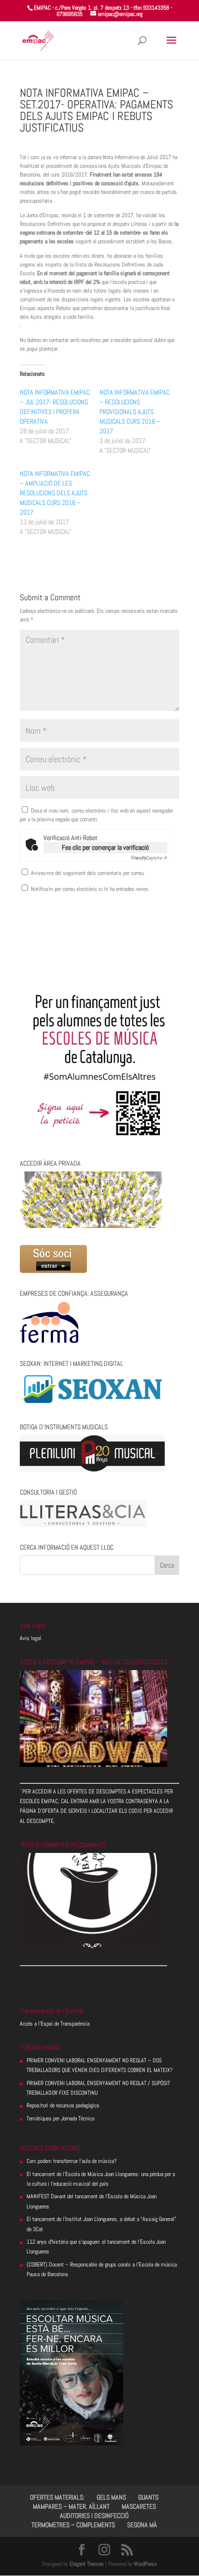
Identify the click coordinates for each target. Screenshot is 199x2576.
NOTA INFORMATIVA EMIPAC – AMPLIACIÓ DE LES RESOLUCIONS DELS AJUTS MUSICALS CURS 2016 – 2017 (55, 493)
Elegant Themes (87, 2564)
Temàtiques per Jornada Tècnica (60, 2118)
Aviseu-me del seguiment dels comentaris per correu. (88, 873)
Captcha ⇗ (149, 858)
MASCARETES (139, 2506)
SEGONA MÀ (142, 2525)
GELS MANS (111, 2497)
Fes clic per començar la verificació (105, 847)
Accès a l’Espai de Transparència (55, 2024)
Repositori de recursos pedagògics (63, 2105)
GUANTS (148, 2497)
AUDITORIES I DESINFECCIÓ (94, 2516)
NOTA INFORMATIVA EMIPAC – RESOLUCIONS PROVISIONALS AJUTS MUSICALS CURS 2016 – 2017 (135, 412)
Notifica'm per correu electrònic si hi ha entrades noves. (90, 889)
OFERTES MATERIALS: (57, 2497)
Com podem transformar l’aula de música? (72, 2161)
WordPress (145, 2564)
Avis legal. (31, 1638)
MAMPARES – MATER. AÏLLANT (71, 2506)
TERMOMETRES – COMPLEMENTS (73, 2525)
